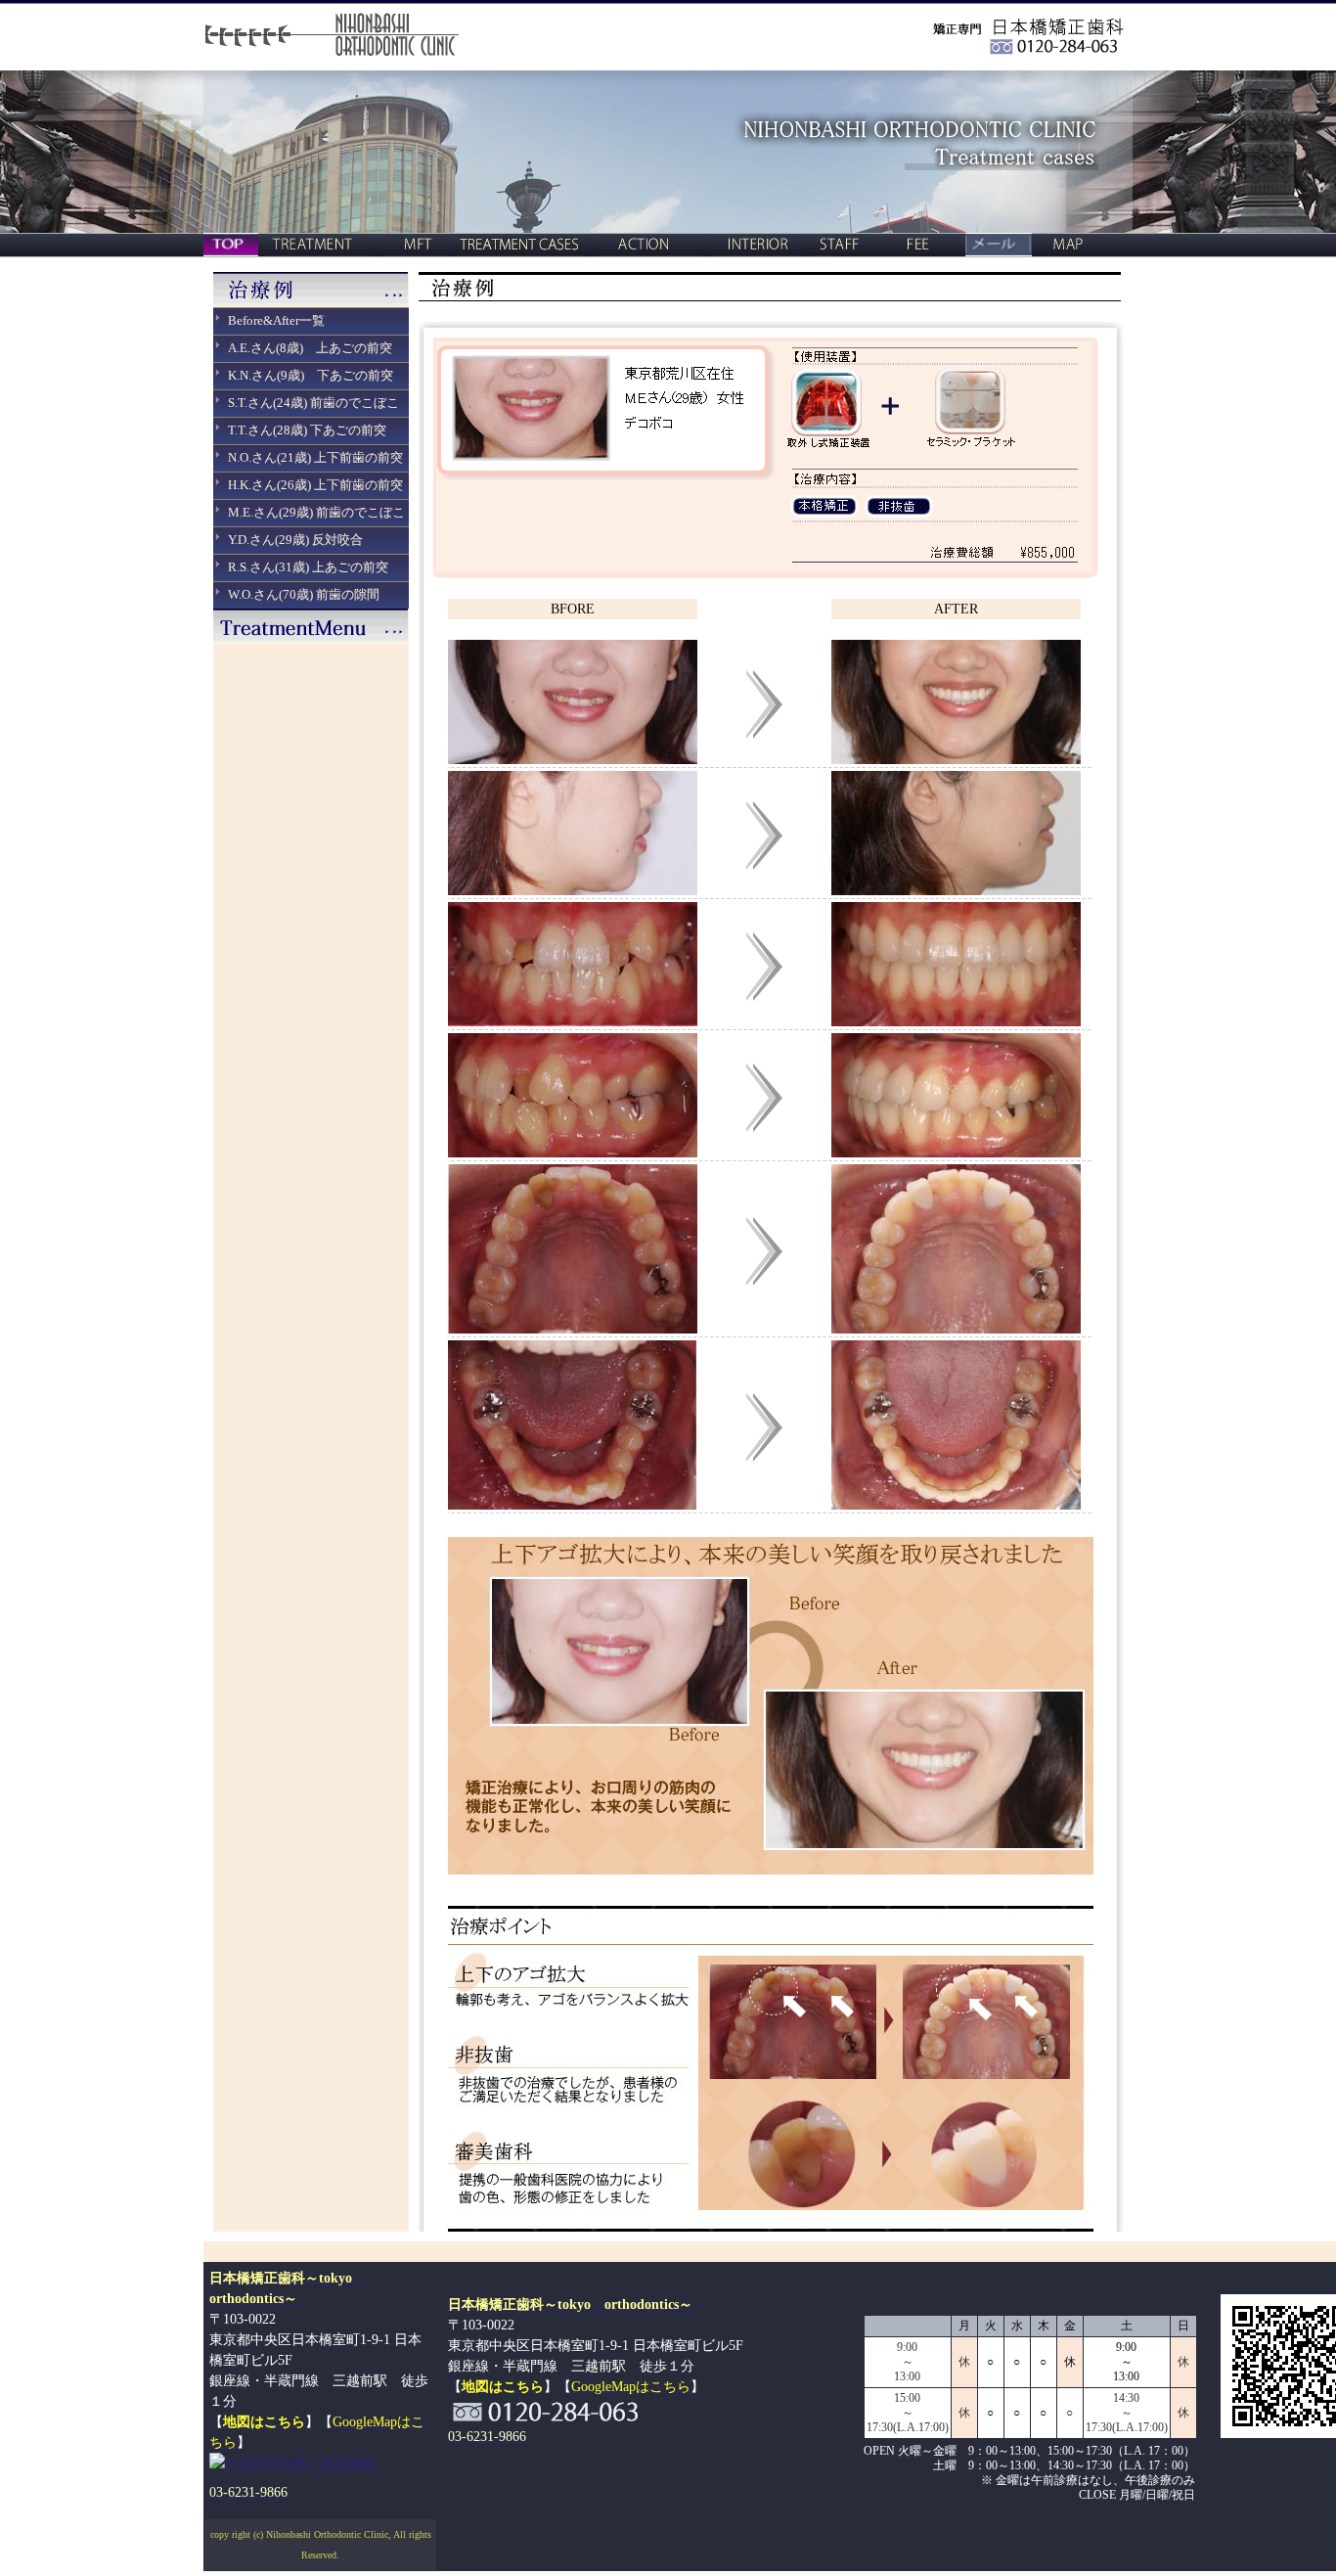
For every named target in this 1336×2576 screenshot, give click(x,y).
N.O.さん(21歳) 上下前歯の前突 (315, 457)
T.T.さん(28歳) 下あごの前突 (307, 430)
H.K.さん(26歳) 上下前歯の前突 (315, 485)
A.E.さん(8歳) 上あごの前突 (310, 348)
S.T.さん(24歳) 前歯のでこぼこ (313, 403)
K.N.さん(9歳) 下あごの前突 (311, 375)
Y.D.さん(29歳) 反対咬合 (295, 540)
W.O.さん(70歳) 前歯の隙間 (304, 594)
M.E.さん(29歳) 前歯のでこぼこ (316, 512)
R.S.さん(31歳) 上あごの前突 (308, 567)
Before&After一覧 (276, 320)
